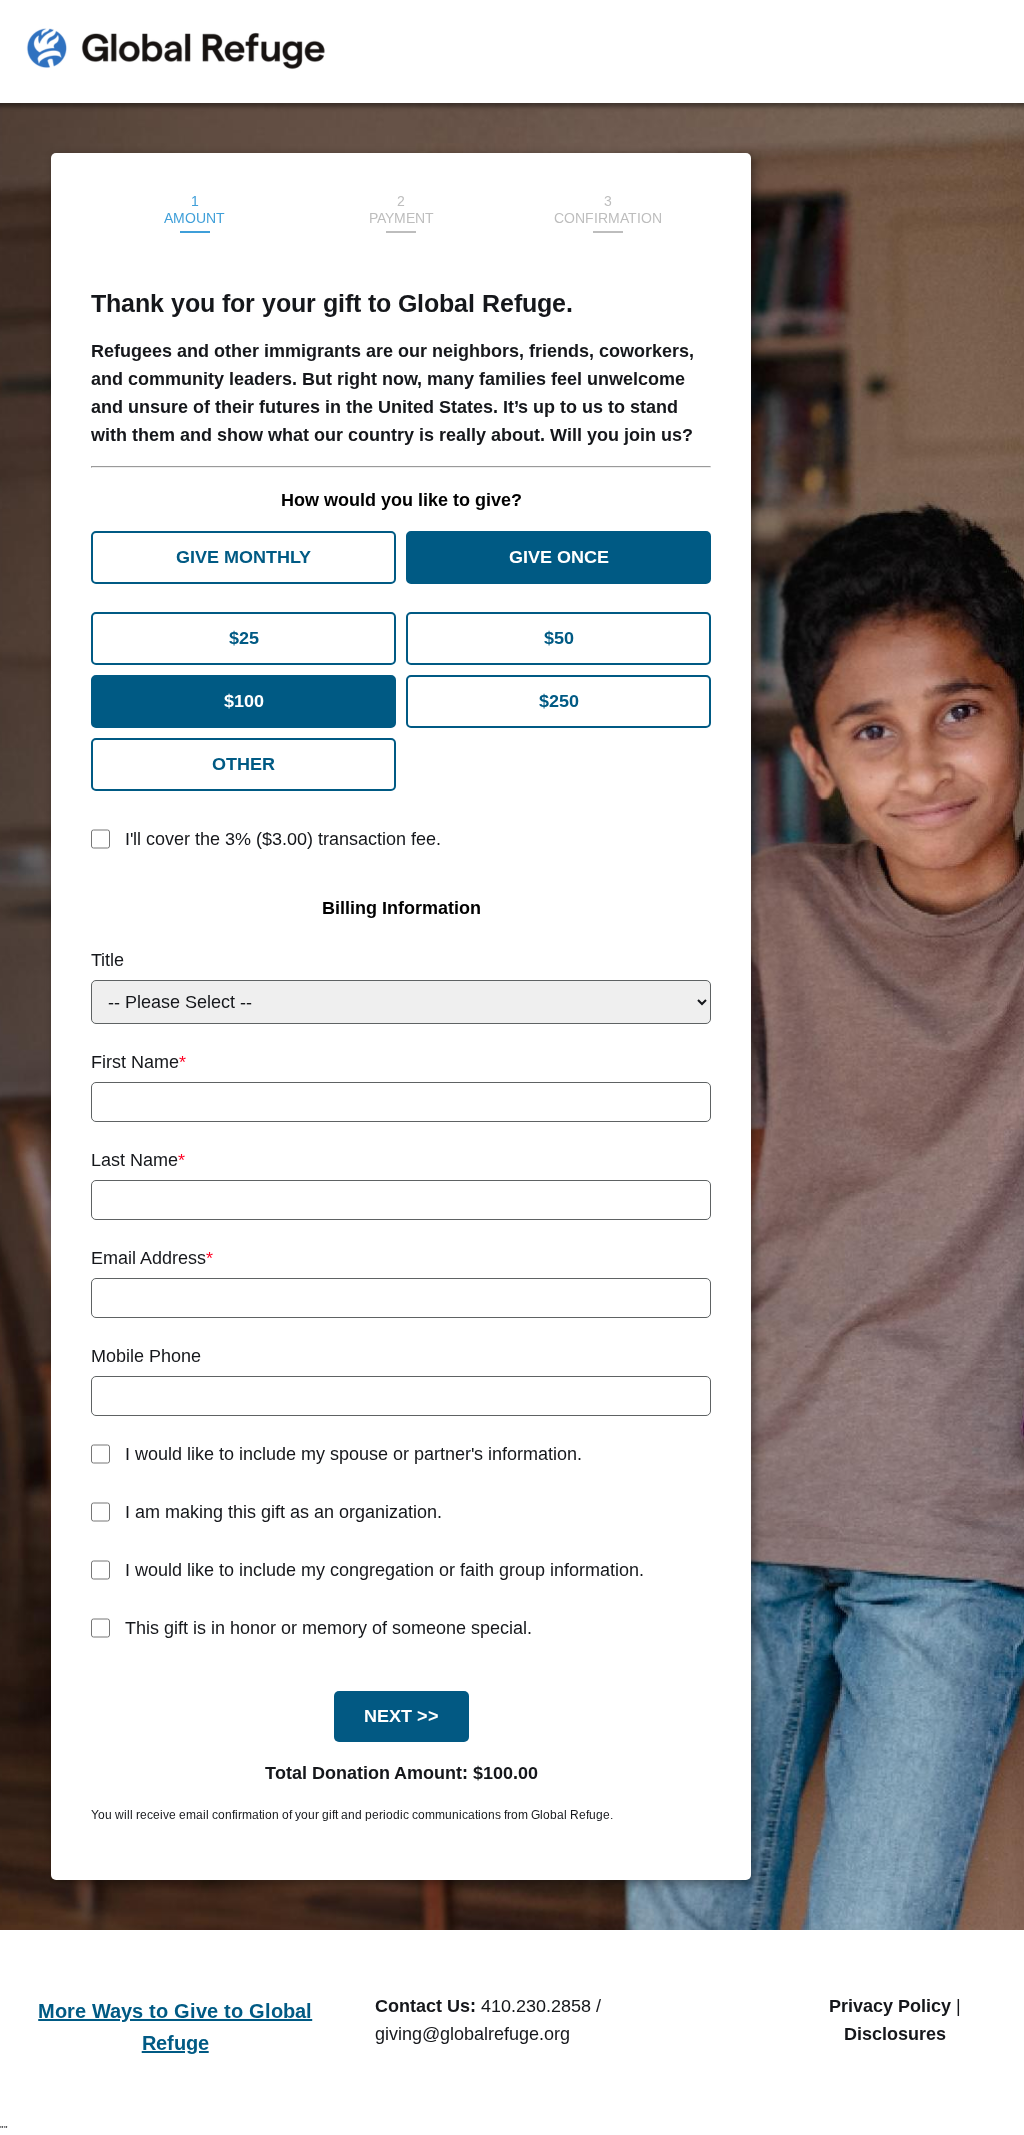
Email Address (148, 1258)
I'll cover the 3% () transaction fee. (283, 839)
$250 (559, 701)
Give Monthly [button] (243, 557)
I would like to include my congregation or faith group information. (384, 1570)
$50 (559, 638)
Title (107, 960)
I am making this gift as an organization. (283, 1512)
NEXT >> (401, 1716)
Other (243, 764)
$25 (244, 638)
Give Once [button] (559, 557)
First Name (135, 1062)
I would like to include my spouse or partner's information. (353, 1454)
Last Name (134, 1160)
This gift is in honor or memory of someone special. (328, 1628)
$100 (244, 701)
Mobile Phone (146, 1356)
